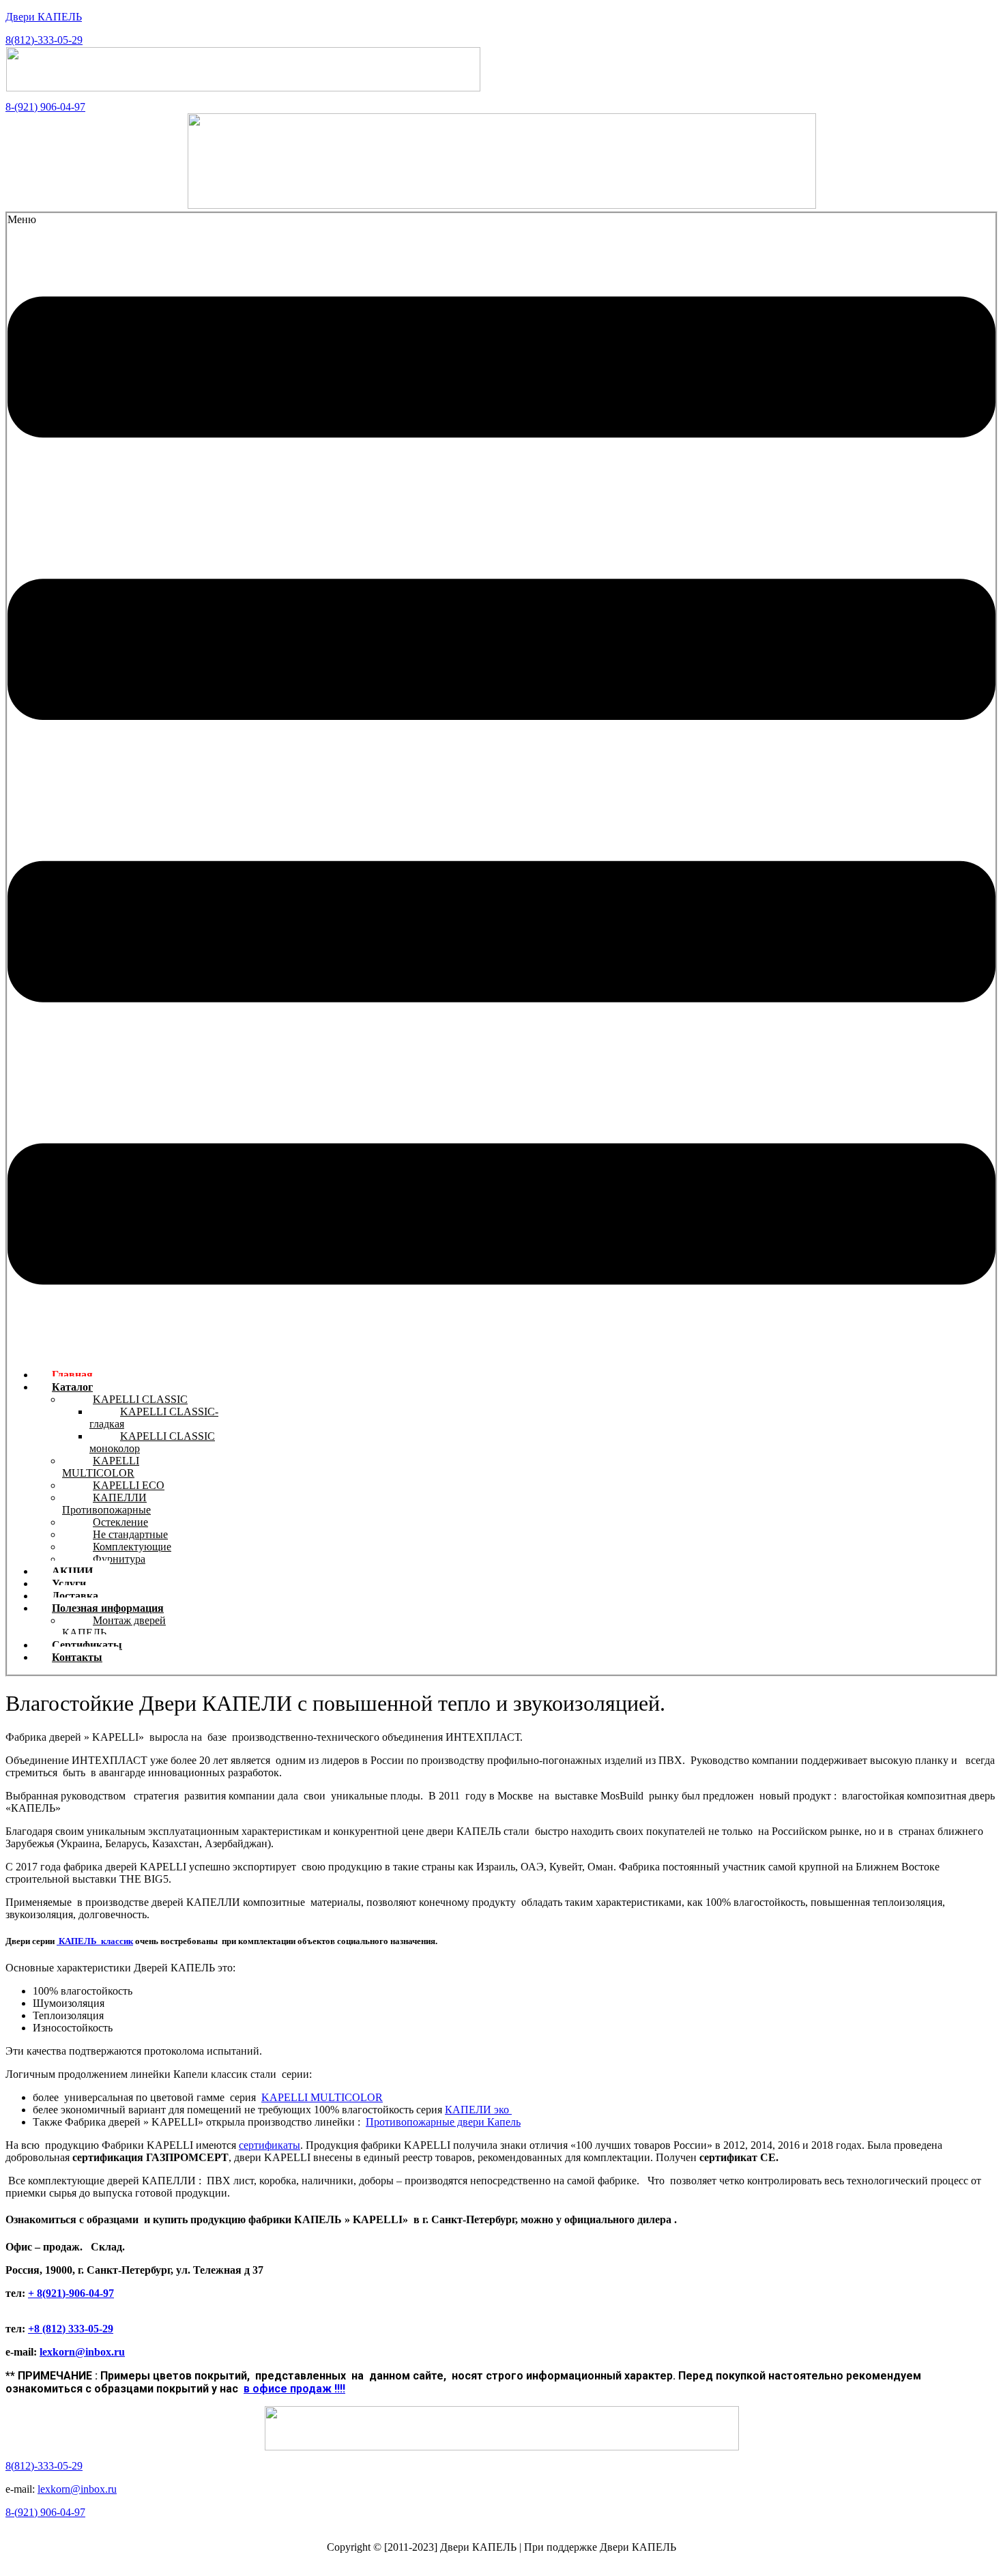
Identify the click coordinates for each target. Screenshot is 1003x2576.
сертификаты (270, 2145)
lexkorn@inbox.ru (82, 2352)
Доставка (75, 1596)
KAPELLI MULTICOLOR (101, 1467)
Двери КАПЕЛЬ (44, 17)
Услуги (69, 1583)
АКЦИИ (72, 1571)
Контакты (77, 1657)
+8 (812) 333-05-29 (71, 2329)
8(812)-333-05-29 (44, 40)
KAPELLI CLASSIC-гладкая (154, 1418)
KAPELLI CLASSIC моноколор (152, 1442)
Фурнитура (119, 1559)
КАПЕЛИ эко (478, 2110)
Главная (72, 1375)
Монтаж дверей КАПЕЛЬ (114, 1626)
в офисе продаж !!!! (294, 2389)
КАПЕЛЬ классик (95, 1941)
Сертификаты (87, 1645)
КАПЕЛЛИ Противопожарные (106, 1504)
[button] (501, 786)
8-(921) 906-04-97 (45, 107)
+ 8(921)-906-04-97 (71, 2293)
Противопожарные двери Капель (443, 2122)
